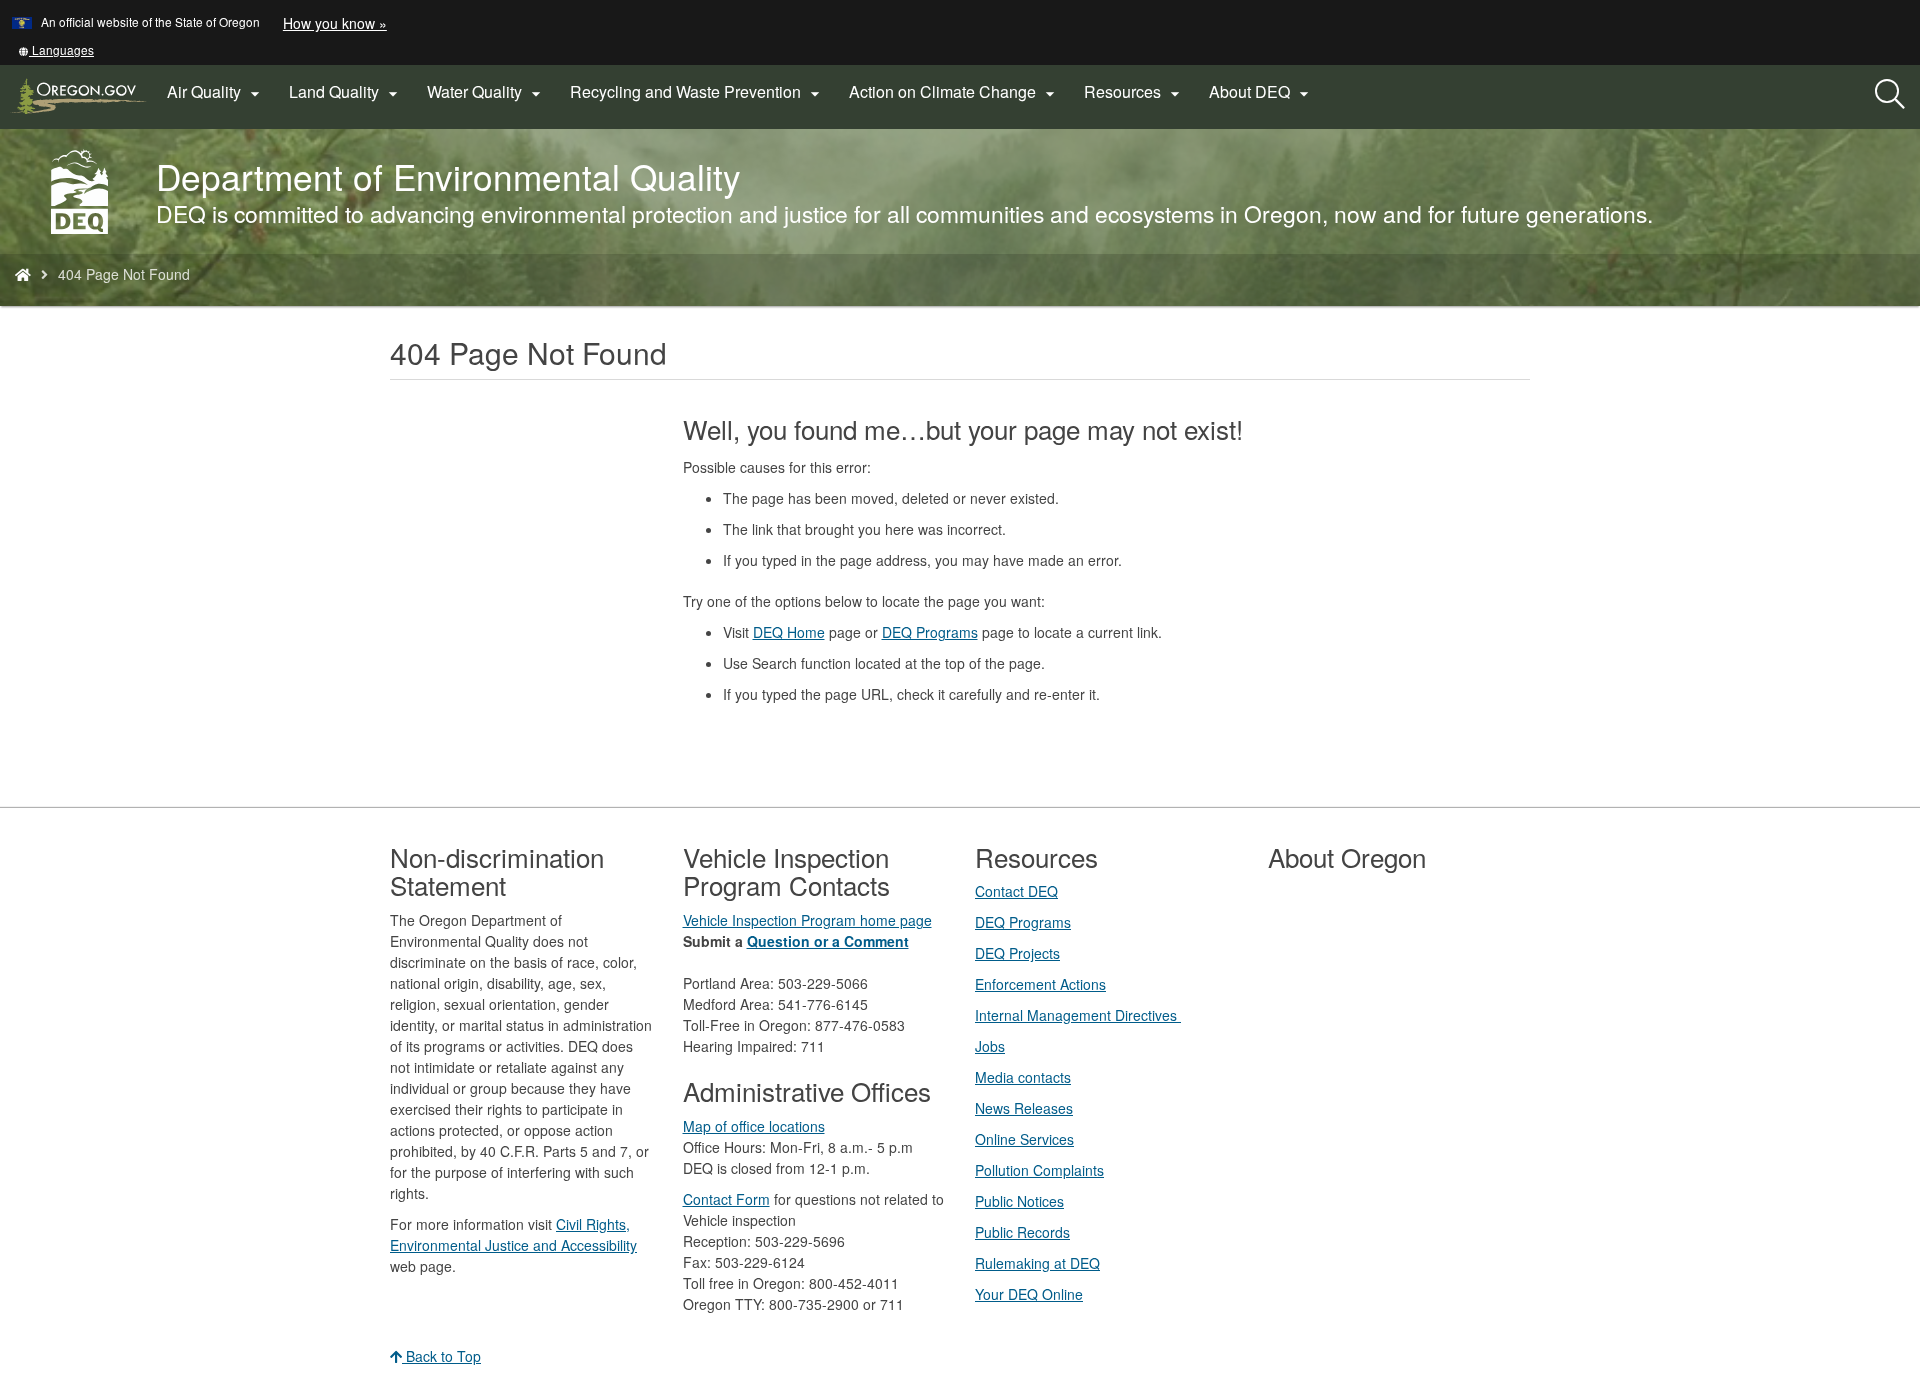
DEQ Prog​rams (1023, 922)
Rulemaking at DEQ (1037, 1263)
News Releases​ (1024, 1108)
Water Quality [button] (486, 92)
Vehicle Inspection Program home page (807, 920)
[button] (56, 49)
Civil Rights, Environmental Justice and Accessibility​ (513, 1234)
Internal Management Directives (1078, 1015)
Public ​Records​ (1022, 1232)
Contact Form (726, 1199)
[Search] (1890, 95)
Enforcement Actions (1040, 984)
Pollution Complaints (1039, 1170)
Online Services (1024, 1139)
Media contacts (1023, 1077)
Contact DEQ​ (1016, 891)
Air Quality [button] (216, 92)
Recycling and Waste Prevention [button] (697, 92)
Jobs (990, 1046)
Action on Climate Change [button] (954, 92)
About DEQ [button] (1261, 92)
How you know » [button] (335, 23)
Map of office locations (754, 1126)
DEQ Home (789, 632)
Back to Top (441, 1356)
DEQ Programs (930, 632)
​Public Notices (1019, 1201)
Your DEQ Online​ (1029, 1294)
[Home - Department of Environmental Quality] (23, 274)
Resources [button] (1134, 92)
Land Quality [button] (346, 92)
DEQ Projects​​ (1017, 953)
